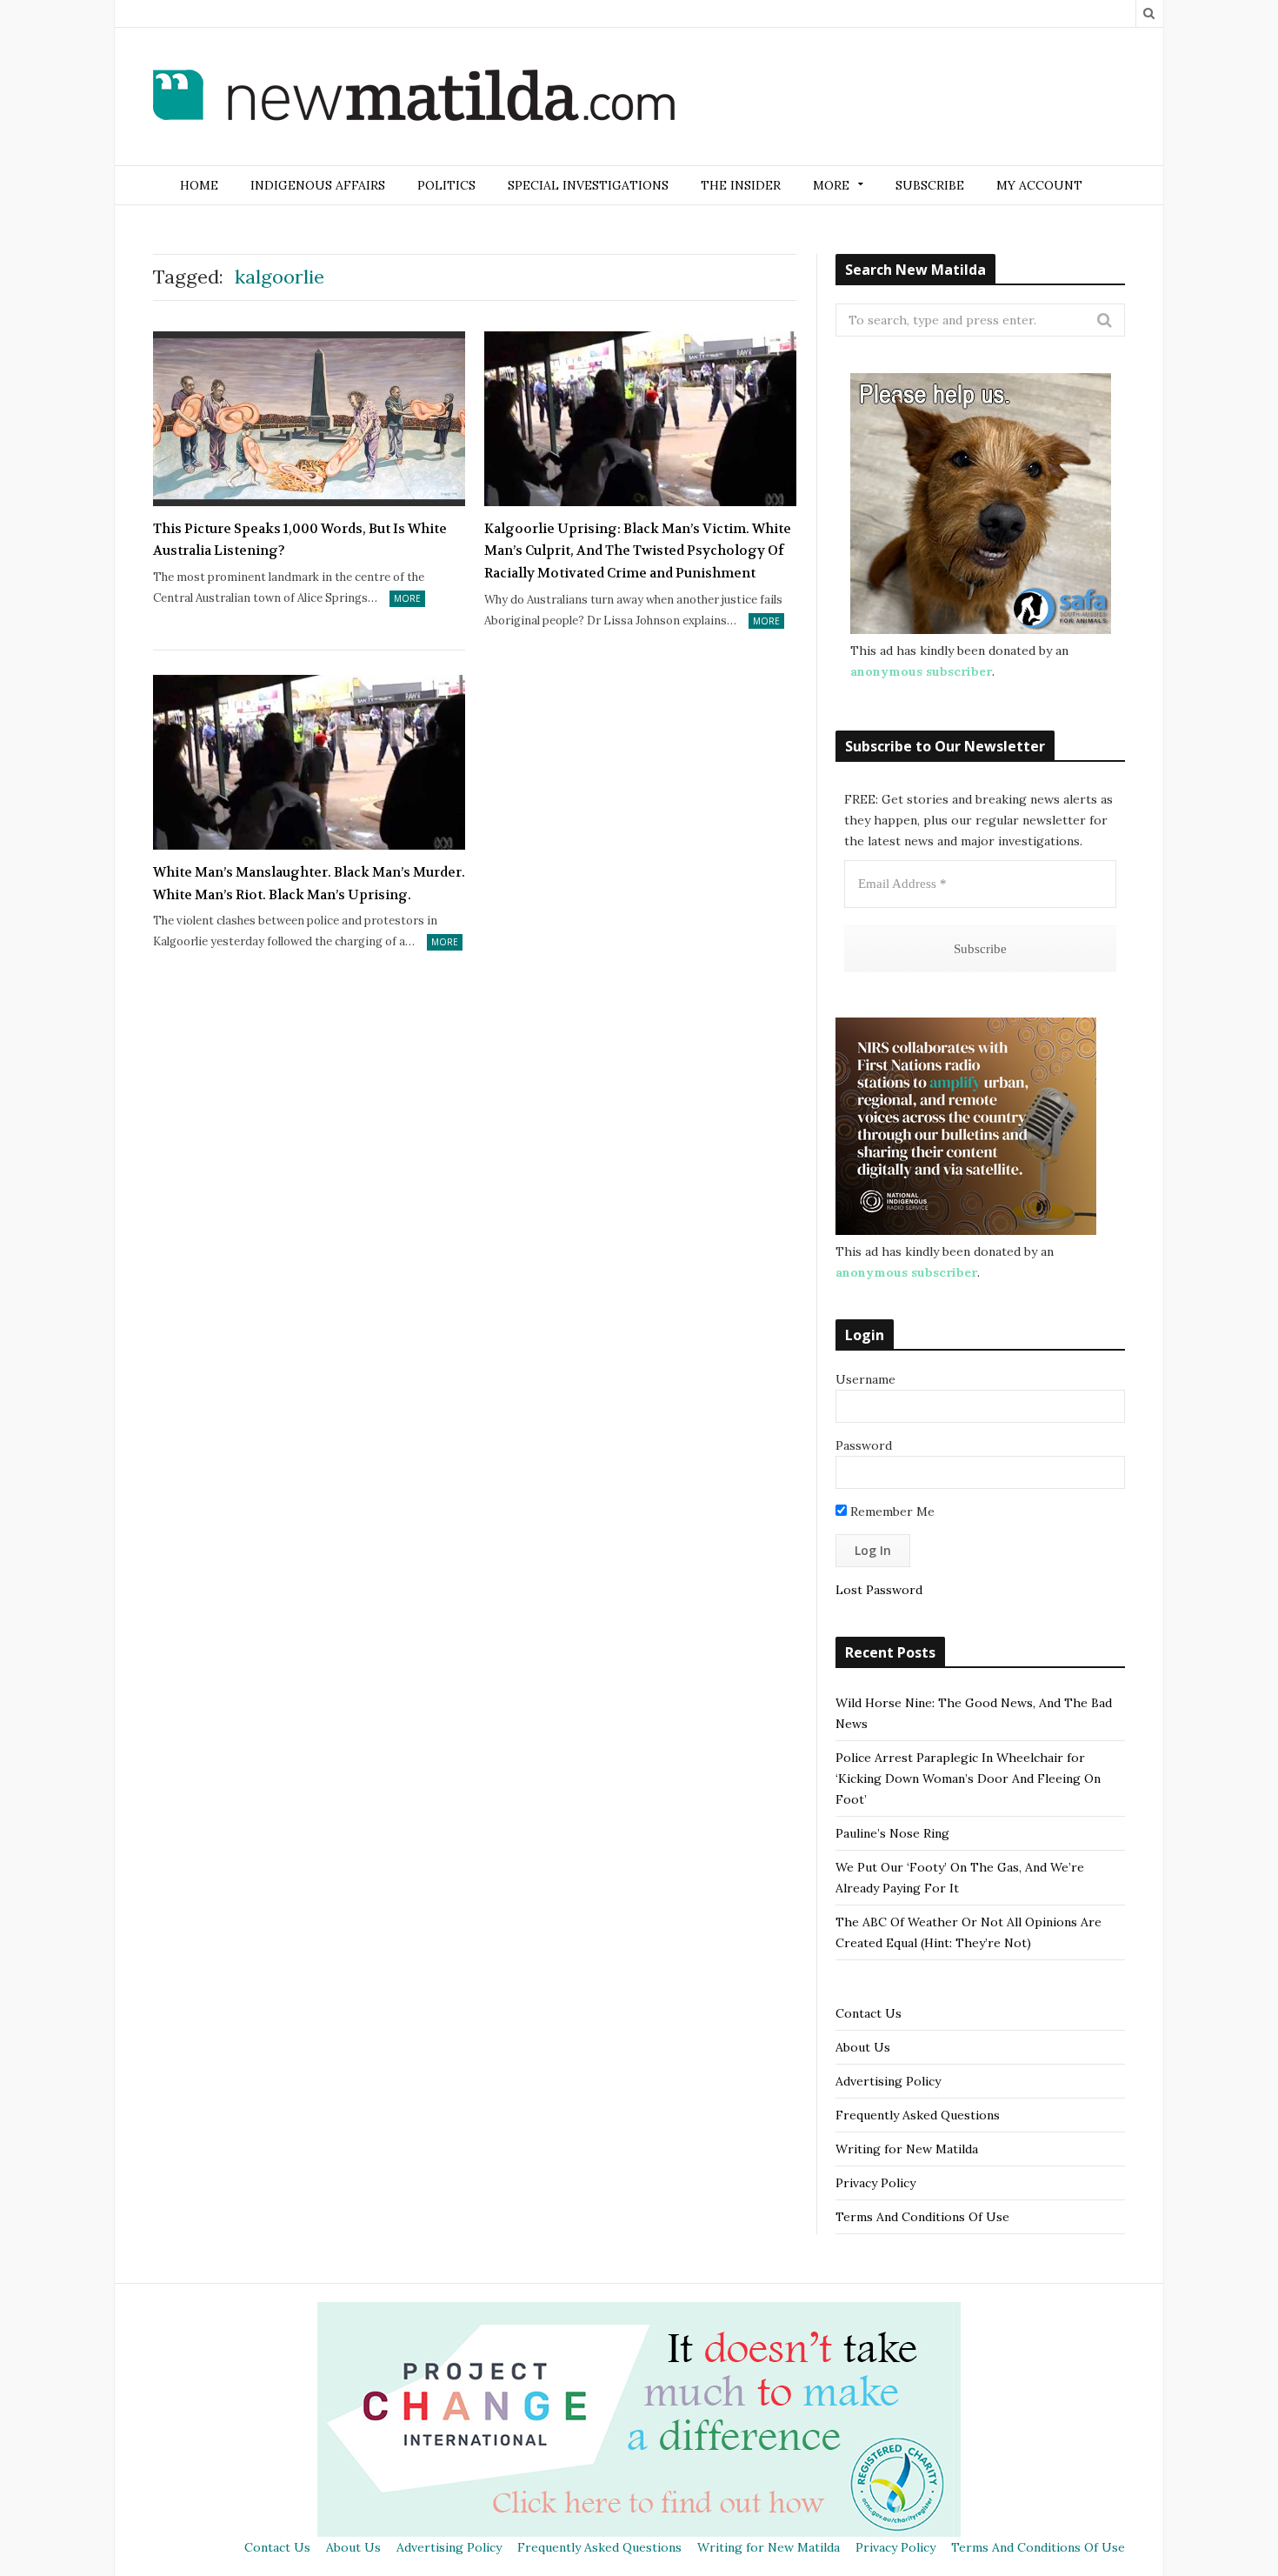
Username (865, 1379)
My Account (1039, 185)
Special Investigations (588, 185)
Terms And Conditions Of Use (922, 2217)
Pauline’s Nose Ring (892, 1833)
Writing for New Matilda (907, 2149)
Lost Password (879, 1590)
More (407, 598)
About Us (863, 2047)
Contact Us (869, 2013)
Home (199, 185)
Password (864, 1445)
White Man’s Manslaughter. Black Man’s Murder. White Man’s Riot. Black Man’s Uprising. (309, 884)
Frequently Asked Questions (918, 2115)
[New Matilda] (414, 98)
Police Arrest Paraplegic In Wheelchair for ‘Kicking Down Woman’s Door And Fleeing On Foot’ (968, 1779)
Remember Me (891, 1512)
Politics (446, 185)
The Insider (741, 185)
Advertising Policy (888, 2081)
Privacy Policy (875, 2183)
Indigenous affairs (318, 185)
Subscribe (930, 185)
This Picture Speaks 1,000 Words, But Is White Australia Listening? (300, 540)
